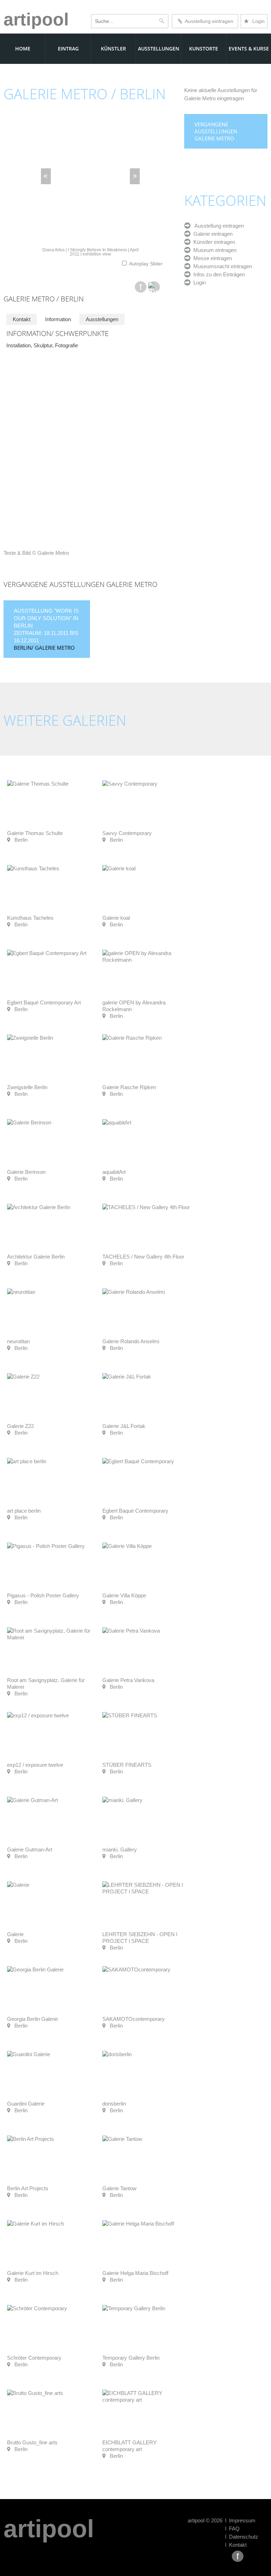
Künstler (113, 49)
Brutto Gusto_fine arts (32, 2442)
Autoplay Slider (146, 264)
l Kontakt (236, 2545)
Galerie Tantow (119, 2188)
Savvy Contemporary (127, 833)
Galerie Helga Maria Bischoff (135, 2273)
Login (254, 21)
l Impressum (240, 2520)
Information (58, 319)
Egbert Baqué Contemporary (135, 1511)
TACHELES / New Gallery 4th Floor (143, 1257)
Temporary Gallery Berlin (131, 2358)
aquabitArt (114, 1172)
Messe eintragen (211, 258)
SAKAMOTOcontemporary (134, 2019)
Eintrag (68, 49)
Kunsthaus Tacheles (30, 918)
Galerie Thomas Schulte (35, 833)
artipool (36, 19)
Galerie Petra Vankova (128, 1680)
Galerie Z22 (20, 1426)
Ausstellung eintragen (208, 21)
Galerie (15, 1934)
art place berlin (24, 1511)
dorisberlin (114, 2104)
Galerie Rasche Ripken (129, 1087)
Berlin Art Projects (28, 2188)
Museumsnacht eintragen (221, 266)
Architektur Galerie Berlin (36, 1257)
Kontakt (22, 319)
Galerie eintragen (212, 234)
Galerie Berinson (26, 1172)
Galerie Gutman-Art (30, 1850)
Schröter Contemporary (34, 2358)
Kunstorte (204, 49)
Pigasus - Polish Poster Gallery (43, 1595)
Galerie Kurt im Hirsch (33, 2273)
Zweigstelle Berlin (27, 1087)
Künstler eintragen (213, 242)
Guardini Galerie (26, 2104)
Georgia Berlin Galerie (32, 2019)
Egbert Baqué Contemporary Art (44, 1002)
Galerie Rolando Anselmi (131, 1341)
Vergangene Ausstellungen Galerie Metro (216, 131)
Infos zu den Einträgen (218, 274)
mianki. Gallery (120, 1850)
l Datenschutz (242, 2537)
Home (23, 49)
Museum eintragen (213, 250)
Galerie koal (116, 918)
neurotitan (18, 1341)
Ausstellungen (159, 49)
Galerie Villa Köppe (124, 1595)
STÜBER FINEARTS (127, 1765)
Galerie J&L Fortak (124, 1426)
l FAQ (232, 2529)
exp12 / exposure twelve (35, 1765)
